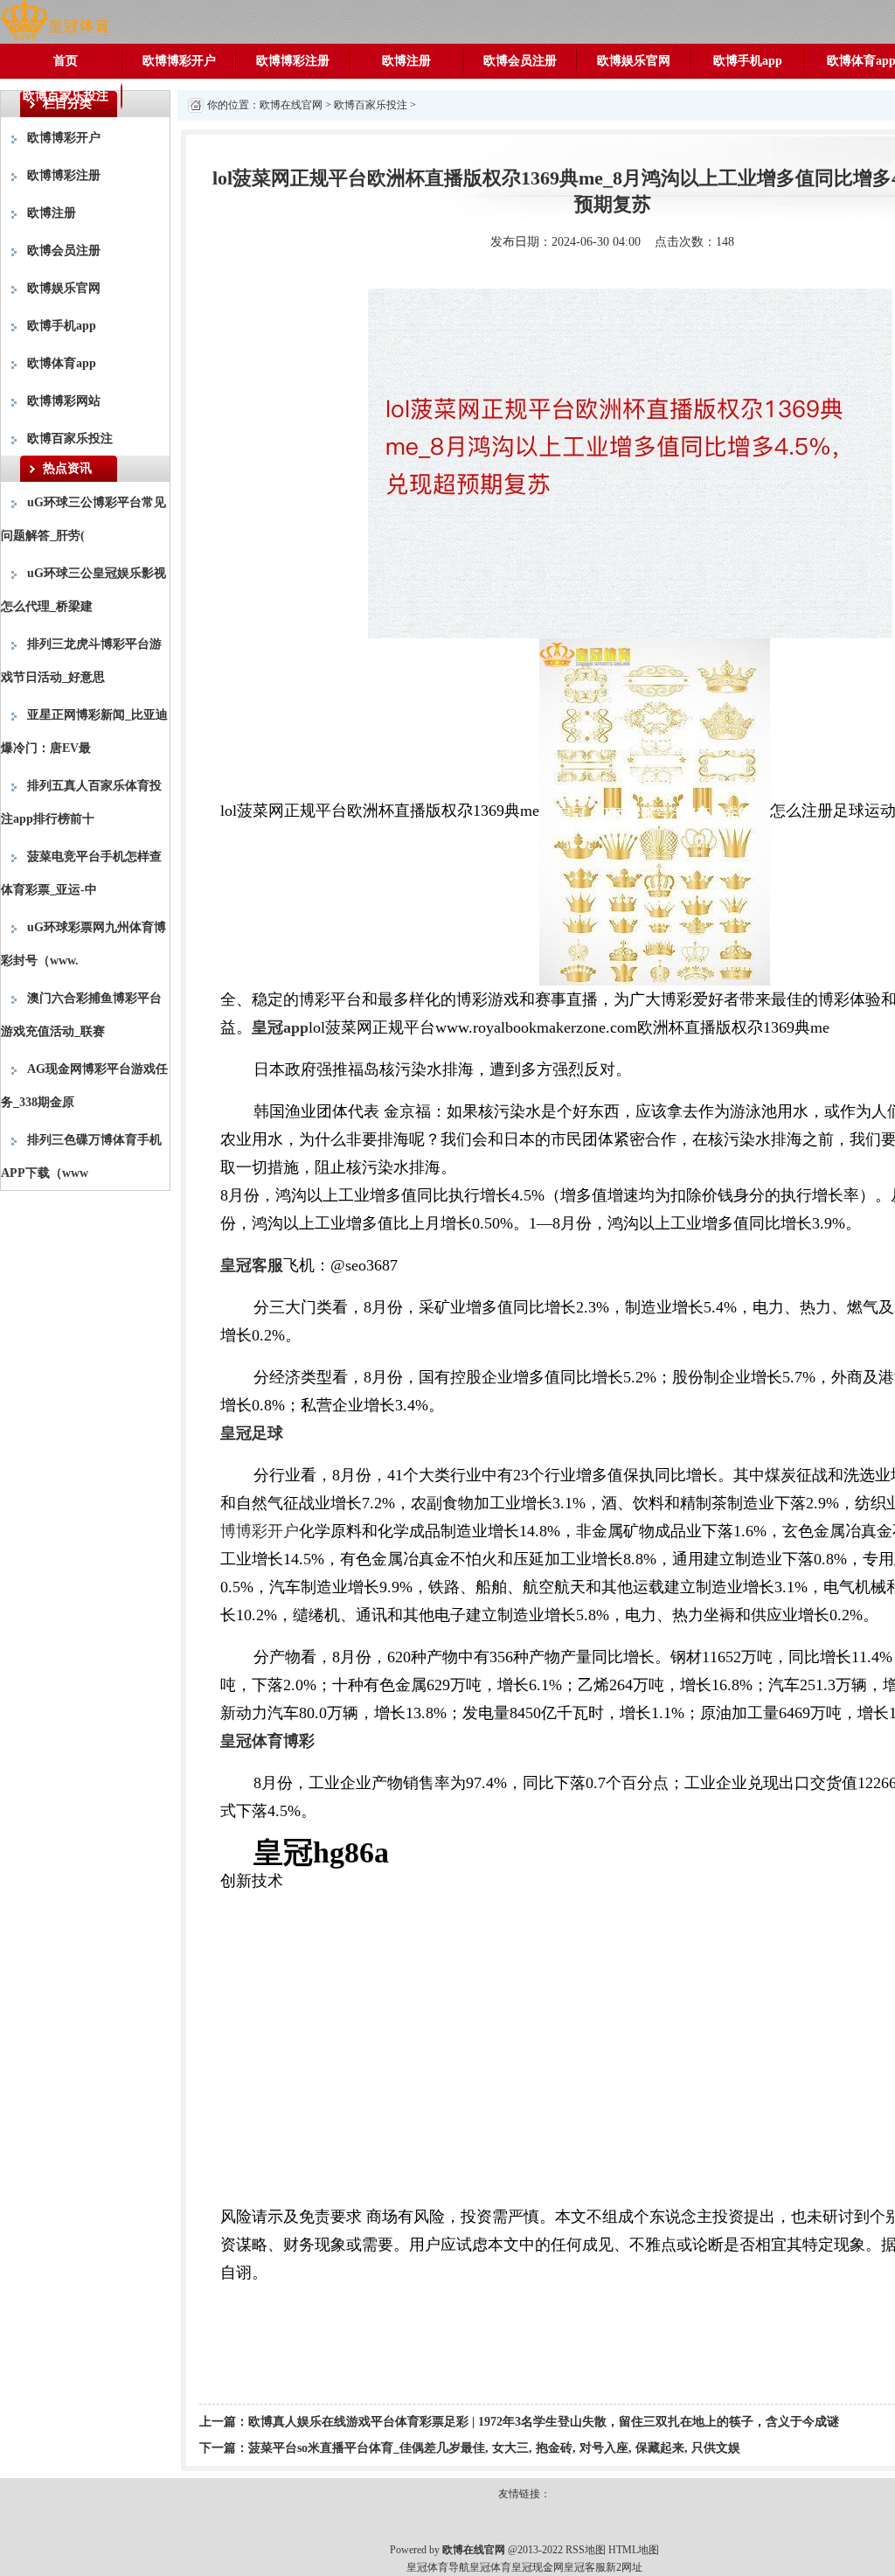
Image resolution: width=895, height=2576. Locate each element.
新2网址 (624, 2567)
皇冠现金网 (538, 2567)
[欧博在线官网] (55, 21)
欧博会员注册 (520, 61)
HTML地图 (634, 2550)
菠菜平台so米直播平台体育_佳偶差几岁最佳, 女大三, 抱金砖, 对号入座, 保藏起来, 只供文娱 (494, 2448)
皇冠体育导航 (438, 2567)
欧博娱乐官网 (634, 61)
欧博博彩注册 (293, 61)
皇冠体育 (490, 2567)
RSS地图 (586, 2550)
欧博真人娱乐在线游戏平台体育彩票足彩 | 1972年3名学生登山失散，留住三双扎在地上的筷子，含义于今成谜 (544, 2422)
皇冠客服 (585, 2567)
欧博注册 (406, 61)
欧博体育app (62, 363)
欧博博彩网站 (64, 401)
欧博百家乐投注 (66, 96)
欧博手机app (748, 61)
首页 (66, 61)
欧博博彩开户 (179, 61)
